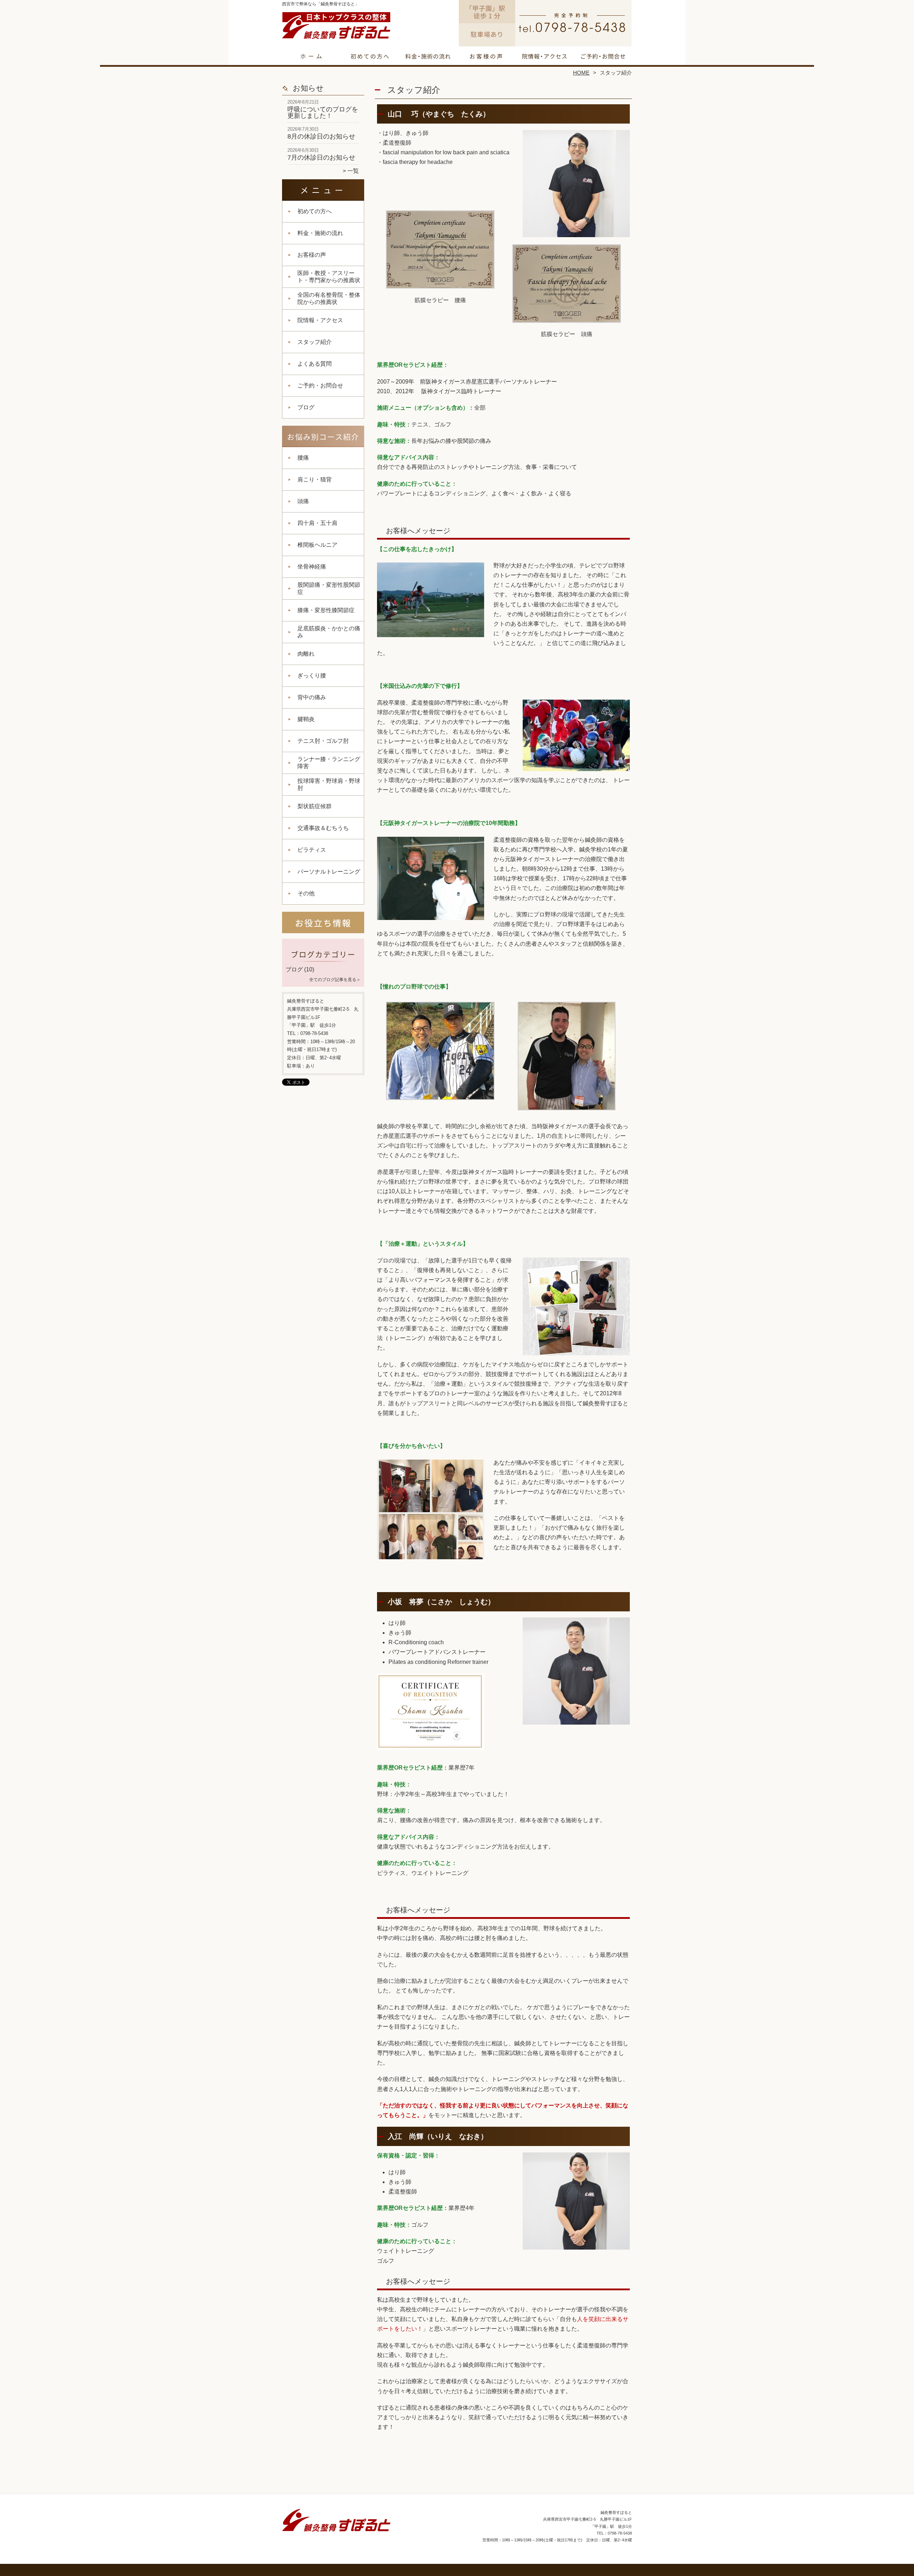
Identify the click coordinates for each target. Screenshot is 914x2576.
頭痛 (303, 501)
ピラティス (315, 850)
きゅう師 (400, 1633)
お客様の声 (486, 56)
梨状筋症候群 (315, 806)
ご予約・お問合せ (603, 56)
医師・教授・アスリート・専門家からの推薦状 (329, 277)
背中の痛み (312, 697)
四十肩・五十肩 (317, 523)
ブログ (306, 407)
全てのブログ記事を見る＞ (335, 980)
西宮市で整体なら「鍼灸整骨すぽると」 (456, 2560)
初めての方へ (370, 56)
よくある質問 (315, 364)
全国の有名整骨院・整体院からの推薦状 (329, 298)
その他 (306, 893)
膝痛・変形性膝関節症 (326, 610)
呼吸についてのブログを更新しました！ (323, 112)
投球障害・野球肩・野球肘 (329, 784)
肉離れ (306, 654)
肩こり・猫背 (315, 479)
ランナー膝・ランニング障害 (329, 763)
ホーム (311, 56)
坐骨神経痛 (312, 567)
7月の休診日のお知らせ (321, 157)
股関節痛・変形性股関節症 (329, 588)
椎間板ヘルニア (317, 545)
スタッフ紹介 (315, 342)
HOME (581, 73)
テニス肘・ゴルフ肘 (323, 741)
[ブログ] (323, 961)
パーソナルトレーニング (329, 872)
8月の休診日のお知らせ (321, 136)
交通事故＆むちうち (323, 828)
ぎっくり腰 (312, 676)
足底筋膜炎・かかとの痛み (329, 632)
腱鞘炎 (306, 719)
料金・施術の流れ (428, 56)
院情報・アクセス (544, 56)
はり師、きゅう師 (406, 133)
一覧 (353, 171)
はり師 (397, 1623)
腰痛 (303, 458)
